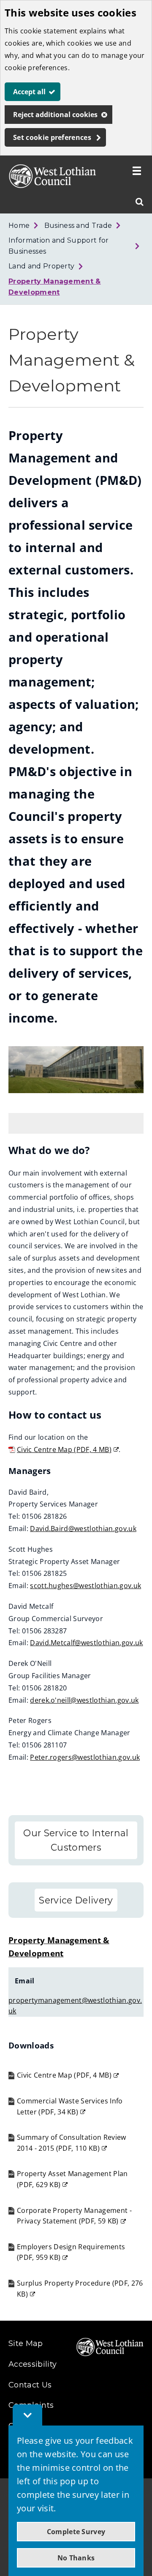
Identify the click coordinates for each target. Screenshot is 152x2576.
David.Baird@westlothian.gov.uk (83, 1529)
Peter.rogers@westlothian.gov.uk (85, 1757)
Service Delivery (76, 1900)
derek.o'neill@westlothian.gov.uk (84, 1700)
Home (19, 226)
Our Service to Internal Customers (76, 1840)
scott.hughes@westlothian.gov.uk (85, 1586)
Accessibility (33, 2364)
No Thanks (76, 2558)
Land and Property (41, 266)
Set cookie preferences (52, 137)
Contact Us (30, 2385)
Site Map (26, 2344)
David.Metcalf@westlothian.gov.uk (86, 1643)
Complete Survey (76, 2532)
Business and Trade (78, 226)
